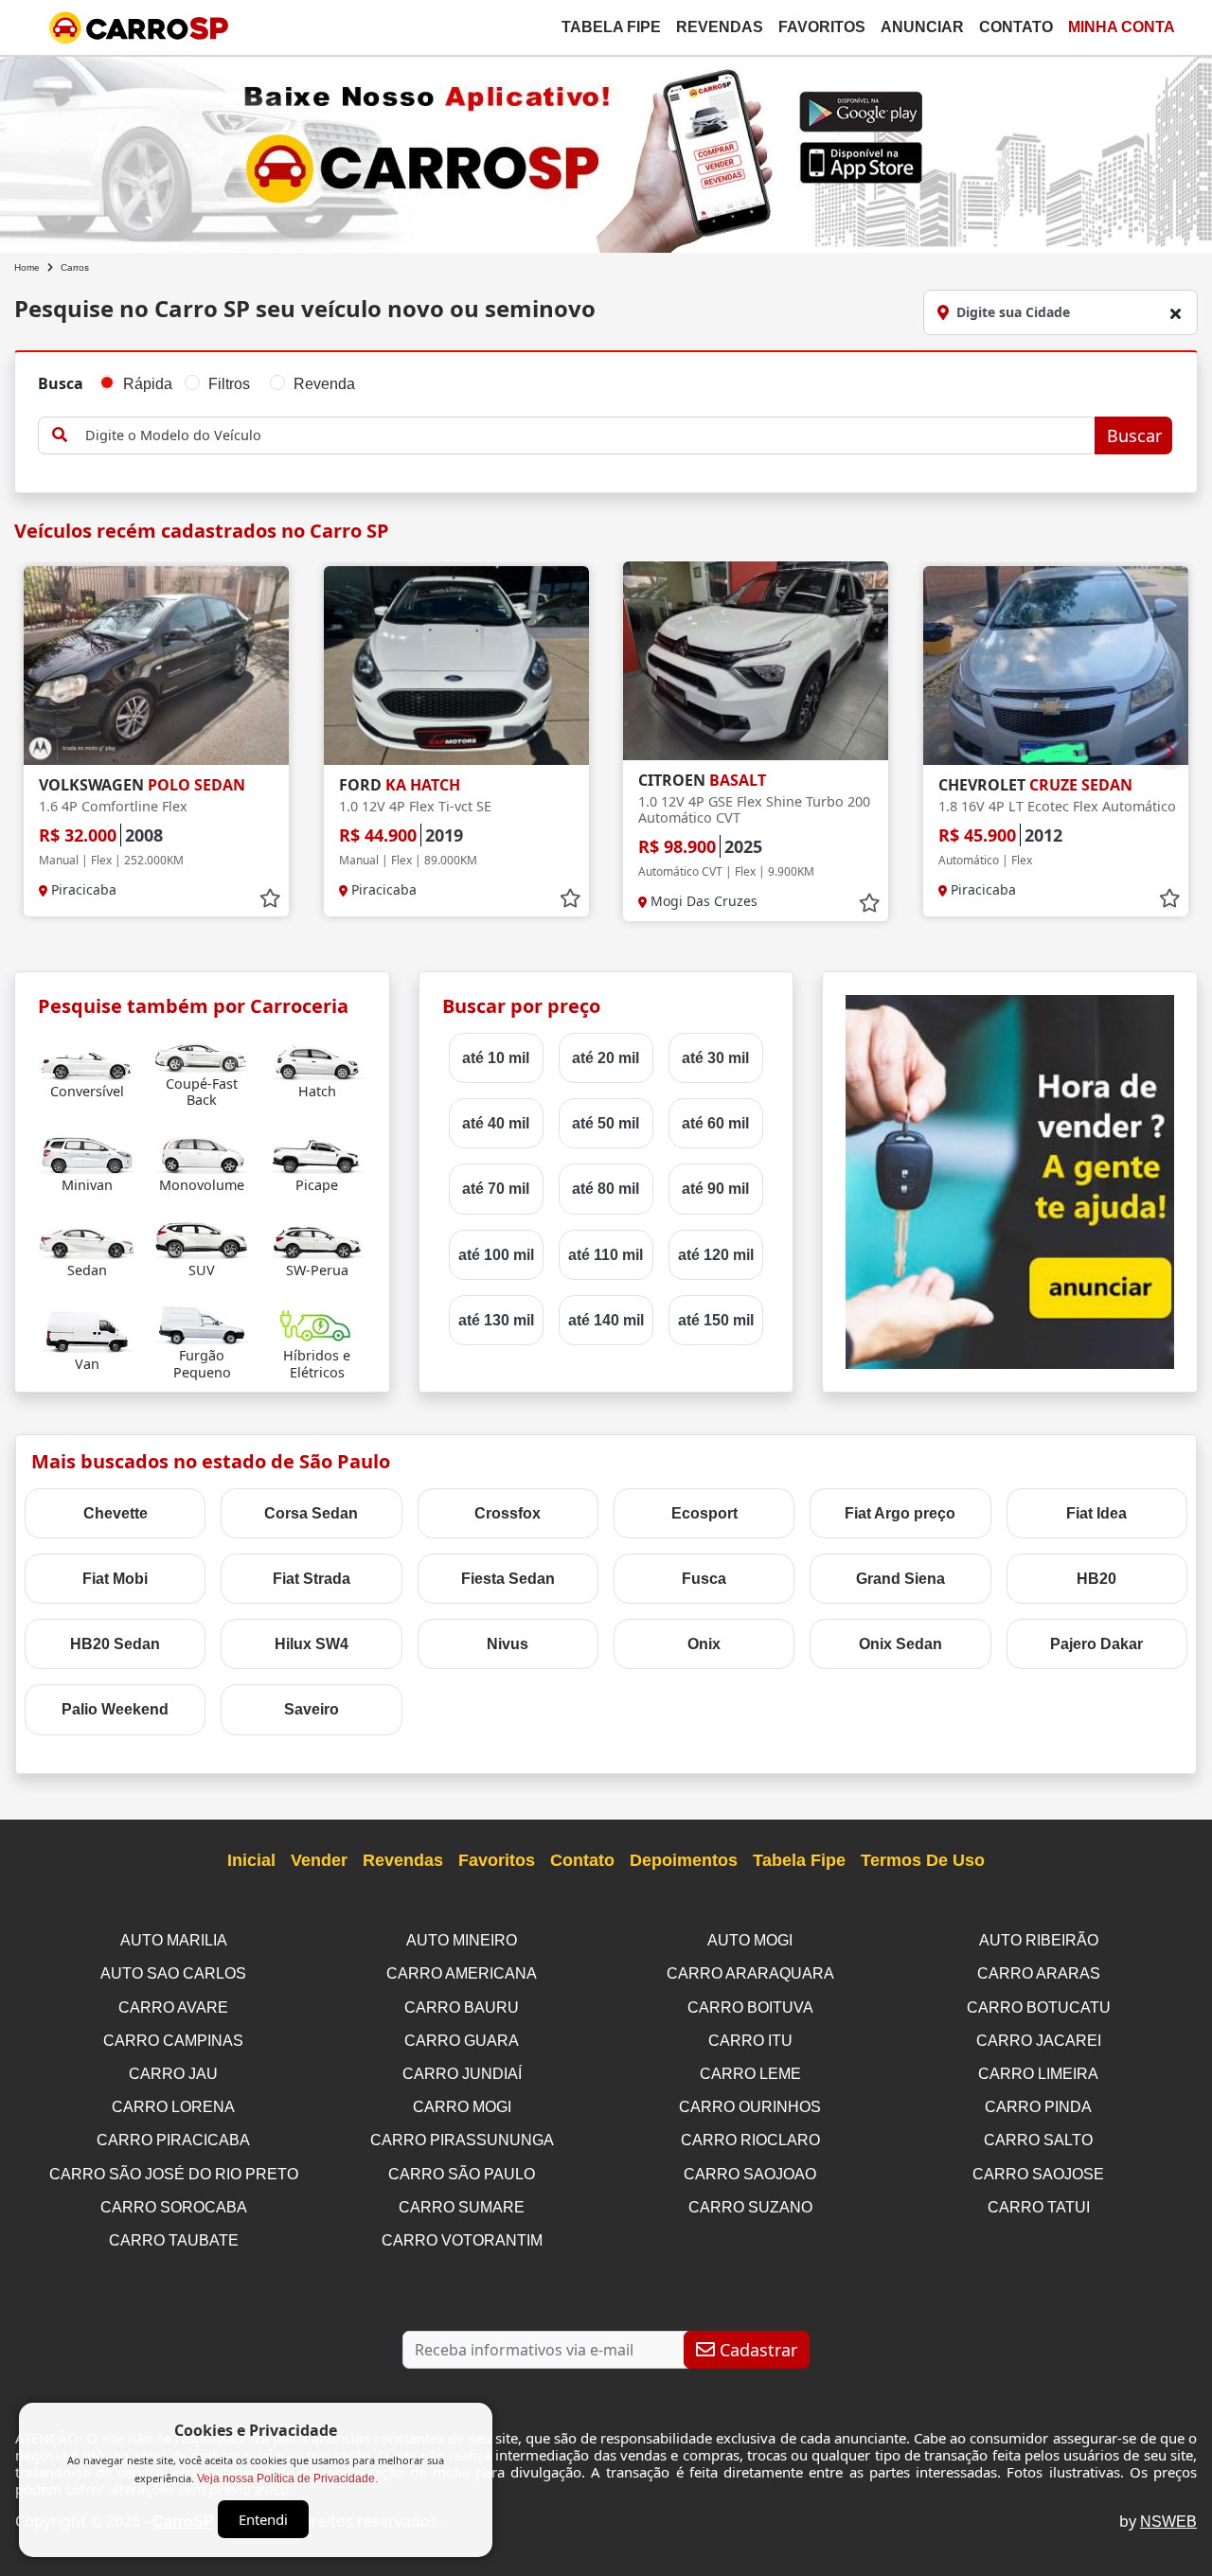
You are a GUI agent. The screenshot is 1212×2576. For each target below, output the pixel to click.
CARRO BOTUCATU (1039, 2008)
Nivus (508, 1644)
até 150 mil (716, 1320)
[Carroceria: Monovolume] (202, 1153)
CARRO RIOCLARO (750, 2140)
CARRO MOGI (462, 2107)
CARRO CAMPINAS (173, 2041)
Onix (704, 1644)
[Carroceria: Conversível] (87, 1059)
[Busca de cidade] (1175, 313)
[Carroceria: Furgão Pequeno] (202, 1323)
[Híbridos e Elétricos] (317, 1323)
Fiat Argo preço (900, 1513)
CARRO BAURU (462, 2008)
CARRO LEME (750, 2074)
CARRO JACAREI (1039, 2041)
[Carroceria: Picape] (317, 1153)
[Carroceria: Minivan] (87, 1153)
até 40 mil (496, 1123)
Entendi (263, 2519)
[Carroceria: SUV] (202, 1238)
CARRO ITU (750, 2041)
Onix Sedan (900, 1644)
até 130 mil (496, 1320)
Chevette (116, 1513)
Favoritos (822, 27)
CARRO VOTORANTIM (462, 2240)
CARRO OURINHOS (750, 2107)
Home (27, 267)
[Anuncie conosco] (1010, 1181)
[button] (1169, 751)
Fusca (704, 1579)
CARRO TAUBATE (174, 2240)
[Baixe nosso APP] (606, 151)
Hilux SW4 (312, 1644)
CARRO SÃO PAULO (462, 2174)
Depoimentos (684, 1860)
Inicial (251, 1860)
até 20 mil (606, 1058)
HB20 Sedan (115, 1644)
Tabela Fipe (611, 27)
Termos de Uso (923, 1860)
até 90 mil (715, 1189)
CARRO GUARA (462, 2041)
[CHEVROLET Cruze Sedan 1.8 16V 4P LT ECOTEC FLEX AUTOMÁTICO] (1056, 666)
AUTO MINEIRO (462, 1940)
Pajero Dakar (1096, 1644)
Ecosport (704, 1513)
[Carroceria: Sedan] (87, 1238)
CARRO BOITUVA (750, 2008)
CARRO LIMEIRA (1038, 2074)
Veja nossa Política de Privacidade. (287, 2478)
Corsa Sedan (311, 1513)
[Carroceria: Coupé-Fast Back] (202, 1051)
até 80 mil (606, 1189)
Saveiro (312, 1709)
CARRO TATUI (1039, 2207)
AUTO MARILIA (174, 1940)
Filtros (229, 384)
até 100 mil (496, 1255)
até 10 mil (496, 1058)
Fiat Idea (1096, 1513)
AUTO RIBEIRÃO (1039, 1940)
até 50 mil (606, 1123)
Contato (1016, 27)
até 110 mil (606, 1255)
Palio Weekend (115, 1709)
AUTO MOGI (750, 1940)
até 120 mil (716, 1255)
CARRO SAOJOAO (750, 2174)
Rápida (148, 384)
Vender (319, 1860)
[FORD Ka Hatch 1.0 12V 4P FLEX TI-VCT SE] (456, 666)
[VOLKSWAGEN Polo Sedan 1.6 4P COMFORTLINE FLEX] (156, 666)
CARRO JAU (173, 2074)
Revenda (324, 384)
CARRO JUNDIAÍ (462, 2074)
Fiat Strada (312, 1579)
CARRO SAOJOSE (1038, 2174)
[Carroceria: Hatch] (317, 1059)
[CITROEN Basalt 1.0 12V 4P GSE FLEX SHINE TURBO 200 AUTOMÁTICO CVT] (756, 661)
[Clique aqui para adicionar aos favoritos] (270, 898)
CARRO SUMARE (462, 2207)
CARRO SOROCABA (174, 2207)
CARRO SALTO (1038, 2140)
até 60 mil (715, 1123)
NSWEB (1168, 2522)
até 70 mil (496, 1189)
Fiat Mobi (115, 1579)
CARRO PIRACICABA (173, 2140)
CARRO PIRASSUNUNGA (462, 2140)
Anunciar (922, 27)
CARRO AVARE (173, 2008)
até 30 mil (715, 1058)
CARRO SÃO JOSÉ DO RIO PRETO (174, 2174)
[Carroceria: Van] (87, 1332)
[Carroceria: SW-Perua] (317, 1238)
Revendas (720, 27)
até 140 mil (606, 1320)
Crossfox (508, 1513)
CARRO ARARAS (1039, 1973)
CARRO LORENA (173, 2107)
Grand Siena (900, 1579)
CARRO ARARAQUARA (750, 1973)
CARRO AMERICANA (462, 1973)
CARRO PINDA (1038, 2107)
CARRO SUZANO (750, 2207)
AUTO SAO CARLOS (173, 1973)
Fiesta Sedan (508, 1579)
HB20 (1096, 1579)
